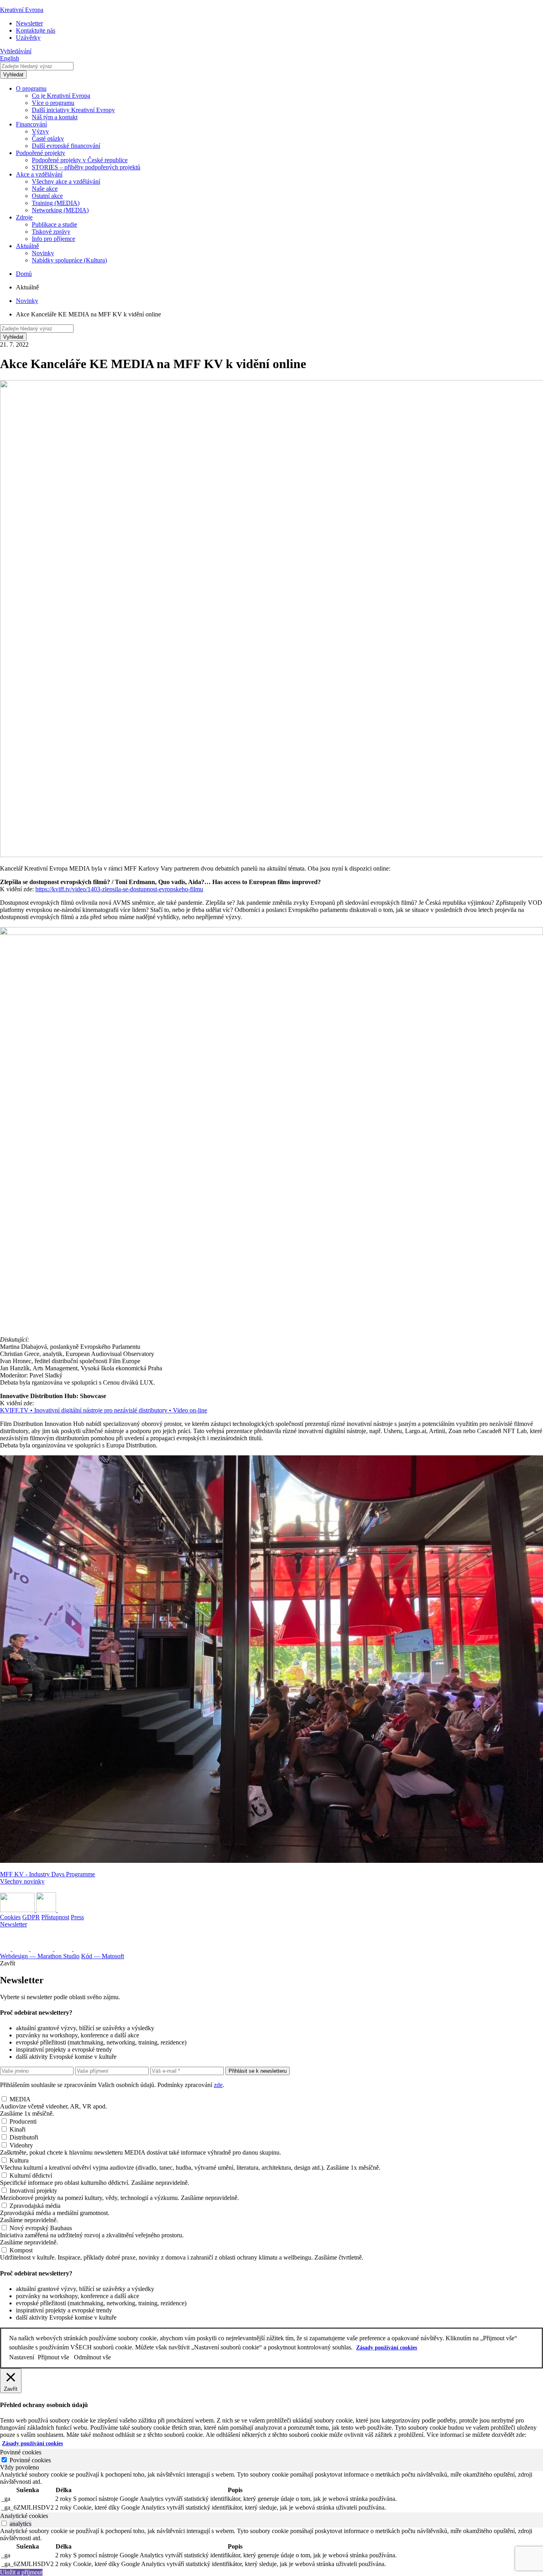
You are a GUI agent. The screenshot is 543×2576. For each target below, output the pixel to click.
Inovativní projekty (33, 2191)
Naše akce (45, 189)
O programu (31, 88)
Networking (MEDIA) (60, 210)
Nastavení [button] (22, 2357)
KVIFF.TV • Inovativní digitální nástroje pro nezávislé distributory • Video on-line (104, 1410)
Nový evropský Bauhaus (41, 2228)
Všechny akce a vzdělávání (66, 181)
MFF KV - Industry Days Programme (48, 1874)
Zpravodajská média (35, 2206)
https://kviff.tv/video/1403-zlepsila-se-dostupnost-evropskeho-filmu (119, 889)
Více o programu (53, 103)
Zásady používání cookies (387, 2348)
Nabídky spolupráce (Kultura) (69, 260)
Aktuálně (27, 246)
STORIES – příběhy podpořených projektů (86, 167)
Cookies (10, 1917)
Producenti (23, 2121)
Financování (31, 124)
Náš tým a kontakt (55, 117)
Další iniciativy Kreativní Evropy (73, 110)
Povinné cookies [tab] (21, 2452)
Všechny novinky (22, 1881)
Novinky (43, 253)
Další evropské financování (66, 146)
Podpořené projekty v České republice (80, 160)
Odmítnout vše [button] (92, 2357)
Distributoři (24, 2137)
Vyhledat (13, 75)
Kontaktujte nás (36, 30)
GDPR (31, 1917)
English (10, 58)
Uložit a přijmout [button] (21, 2572)
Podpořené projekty (41, 153)
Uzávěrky (28, 38)
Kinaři (17, 2129)
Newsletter (29, 23)
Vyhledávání (16, 51)
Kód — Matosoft (103, 1956)
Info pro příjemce (53, 239)
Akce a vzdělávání (39, 174)
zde (218, 2085)
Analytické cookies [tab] (24, 2516)
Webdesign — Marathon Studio (40, 1956)
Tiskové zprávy (51, 232)
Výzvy (40, 131)
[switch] (4, 2523)
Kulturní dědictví (31, 2175)
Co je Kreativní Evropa (61, 96)
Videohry (21, 2145)
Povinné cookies (30, 2460)
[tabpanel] (271, 2492)
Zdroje (24, 217)
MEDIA (20, 2099)
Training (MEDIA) (56, 203)
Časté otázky (48, 139)
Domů (24, 274)
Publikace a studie (54, 224)
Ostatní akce (47, 196)
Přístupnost (55, 1917)
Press (77, 1917)
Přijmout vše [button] (53, 2357)
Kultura (19, 2160)
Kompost (21, 2250)
